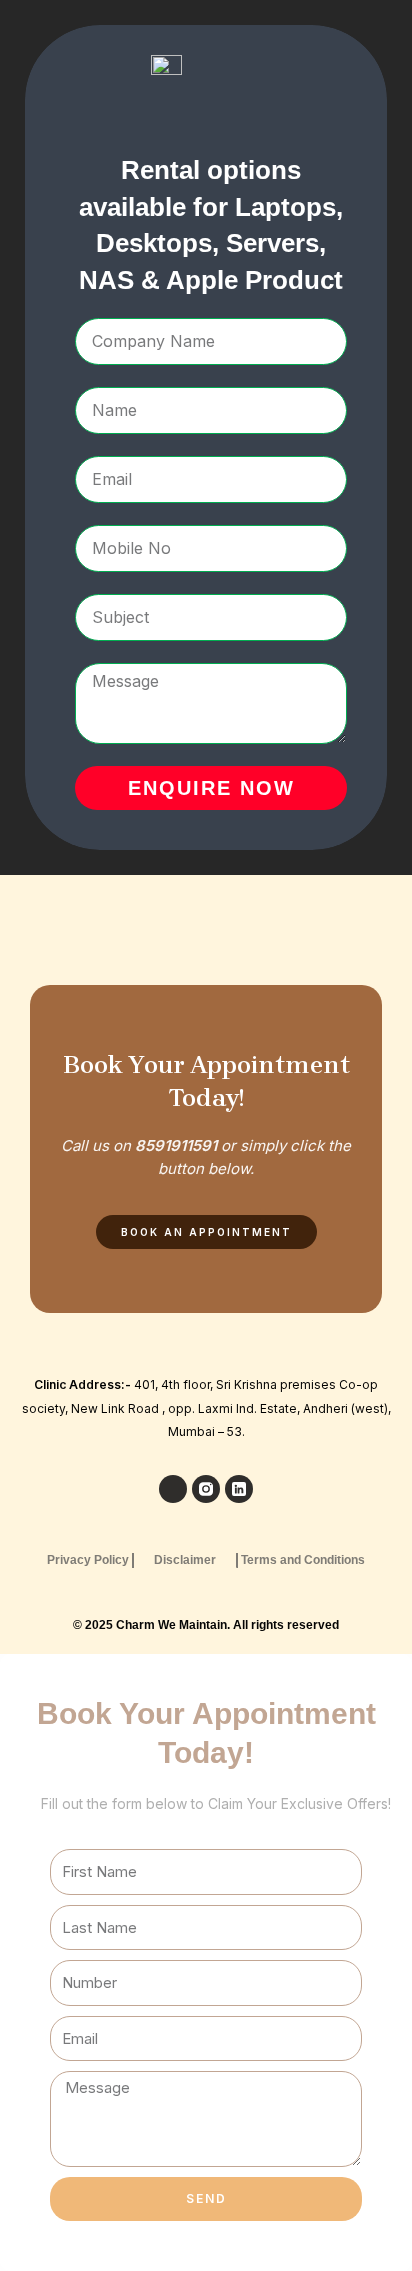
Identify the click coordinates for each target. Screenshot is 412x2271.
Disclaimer (185, 1560)
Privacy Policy (88, 1560)
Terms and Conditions (303, 1560)
